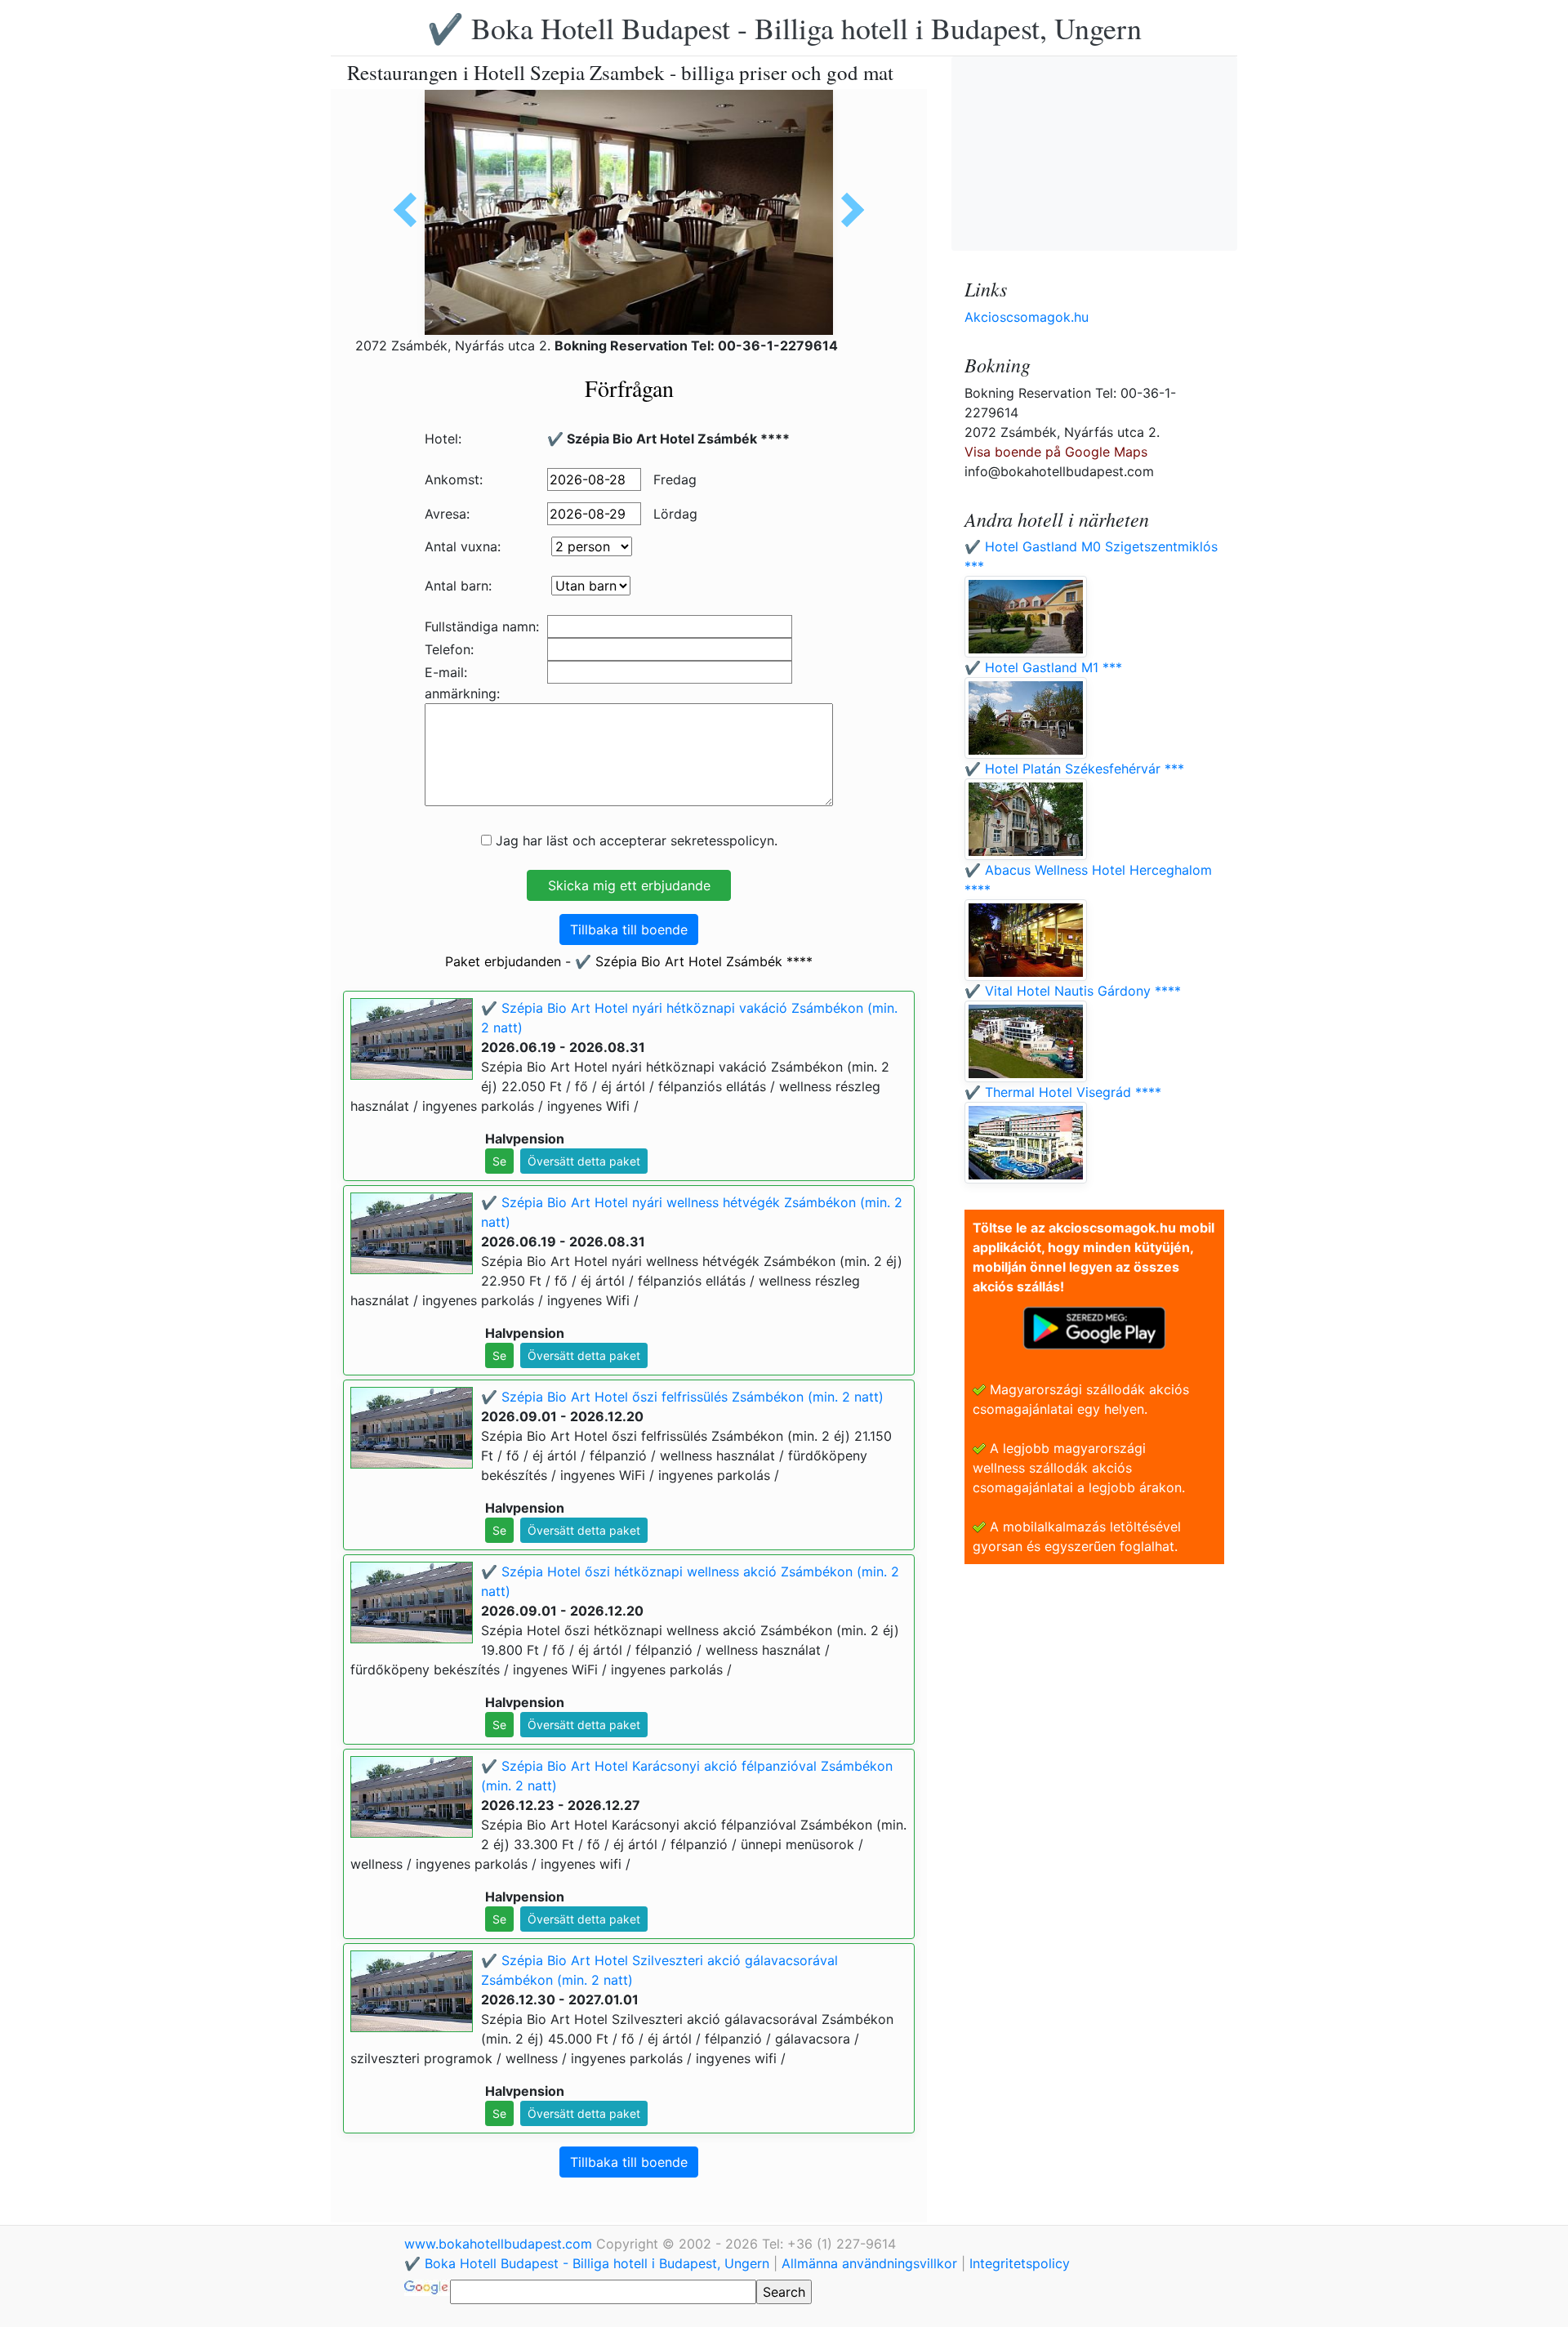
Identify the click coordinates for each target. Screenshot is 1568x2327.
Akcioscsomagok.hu (1027, 317)
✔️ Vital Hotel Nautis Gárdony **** (1073, 991)
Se (499, 1161)
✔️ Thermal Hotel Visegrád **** (1063, 1092)
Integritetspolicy (1020, 2263)
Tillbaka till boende (629, 929)
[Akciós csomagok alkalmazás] (1094, 1326)
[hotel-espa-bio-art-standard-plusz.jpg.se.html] (847, 210)
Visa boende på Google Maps (1056, 452)
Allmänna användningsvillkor (869, 2263)
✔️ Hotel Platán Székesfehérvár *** (1074, 769)
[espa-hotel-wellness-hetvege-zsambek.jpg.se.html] (411, 210)
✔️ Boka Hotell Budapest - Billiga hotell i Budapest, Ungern (784, 28)
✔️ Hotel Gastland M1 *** (1043, 667)
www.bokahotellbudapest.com (500, 2244)
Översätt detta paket (584, 1161)
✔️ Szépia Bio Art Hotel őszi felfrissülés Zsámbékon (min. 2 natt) (682, 1397)
